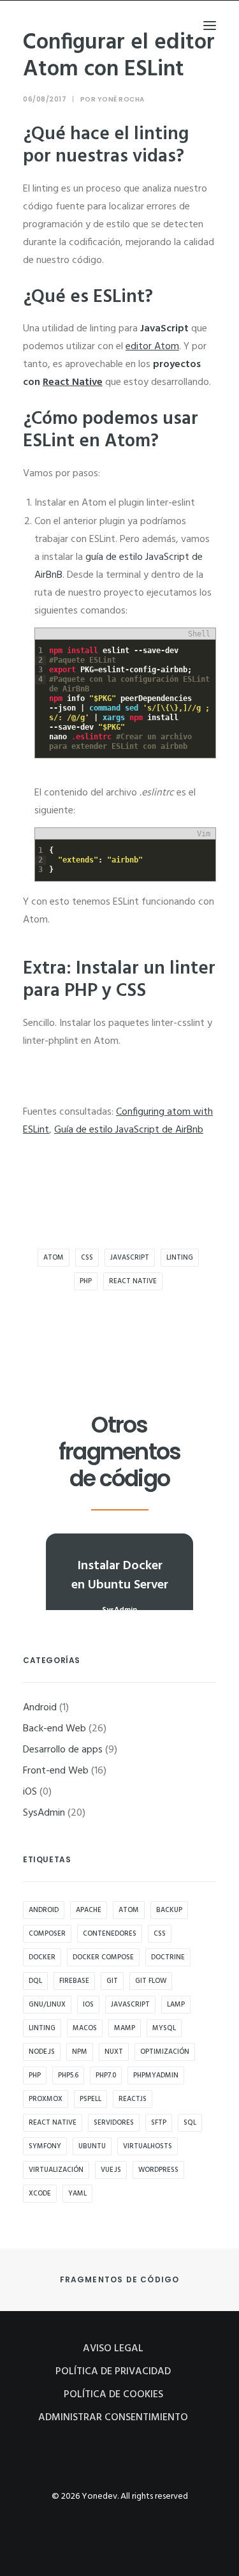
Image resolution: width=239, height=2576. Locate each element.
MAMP (125, 2028)
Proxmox (46, 2099)
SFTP (159, 2123)
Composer (47, 1934)
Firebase (74, 1981)
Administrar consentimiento (113, 2418)
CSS (87, 1258)
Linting (180, 1258)
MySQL (164, 2028)
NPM (80, 2052)
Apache (89, 1910)
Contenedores (110, 1934)
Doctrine (168, 1957)
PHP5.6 (68, 2075)
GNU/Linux (47, 2005)
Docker (42, 1957)
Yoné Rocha (121, 99)
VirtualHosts (148, 2146)
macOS (85, 2028)
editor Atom (152, 347)
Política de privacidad (113, 2372)
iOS (30, 1792)
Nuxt (114, 2052)
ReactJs (133, 2099)
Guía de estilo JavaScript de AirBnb (129, 1130)
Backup (169, 1910)
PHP (86, 1281)
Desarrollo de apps (63, 1750)
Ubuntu (92, 2146)
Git (112, 1981)
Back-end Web (54, 1729)
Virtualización (56, 2170)
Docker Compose (103, 1957)
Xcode (40, 2194)
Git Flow (151, 1981)
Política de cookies (113, 2395)
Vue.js (111, 2170)
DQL (35, 1981)
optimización (165, 2052)
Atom (54, 1258)
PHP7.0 (106, 2075)
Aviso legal (113, 2349)
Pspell (91, 2099)
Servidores (114, 2123)
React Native (73, 382)
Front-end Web (56, 1771)
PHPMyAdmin (156, 2075)
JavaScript (130, 1258)
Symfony (45, 2146)
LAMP (176, 2005)
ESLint (119, 297)
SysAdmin (44, 1813)
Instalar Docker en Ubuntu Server (120, 1576)
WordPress (158, 2170)
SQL (190, 2123)
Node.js (42, 2052)
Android (40, 1708)
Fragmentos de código (120, 2279)
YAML (77, 2194)
